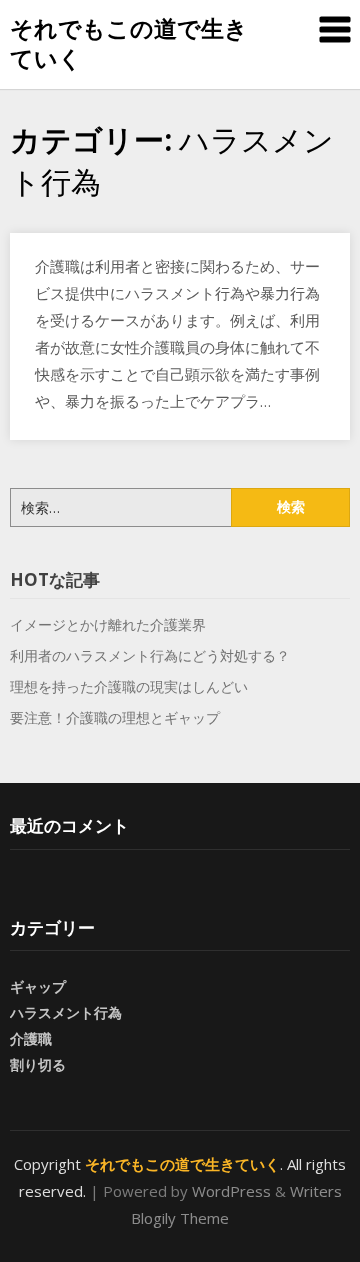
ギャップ (38, 986)
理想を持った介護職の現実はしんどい (129, 686)
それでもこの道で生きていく (129, 43)
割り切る (38, 1064)
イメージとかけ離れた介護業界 (108, 624)
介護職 (31, 1038)
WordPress (231, 1191)
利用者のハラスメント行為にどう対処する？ (150, 655)
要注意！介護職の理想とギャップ (115, 717)
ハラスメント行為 (66, 1012)
